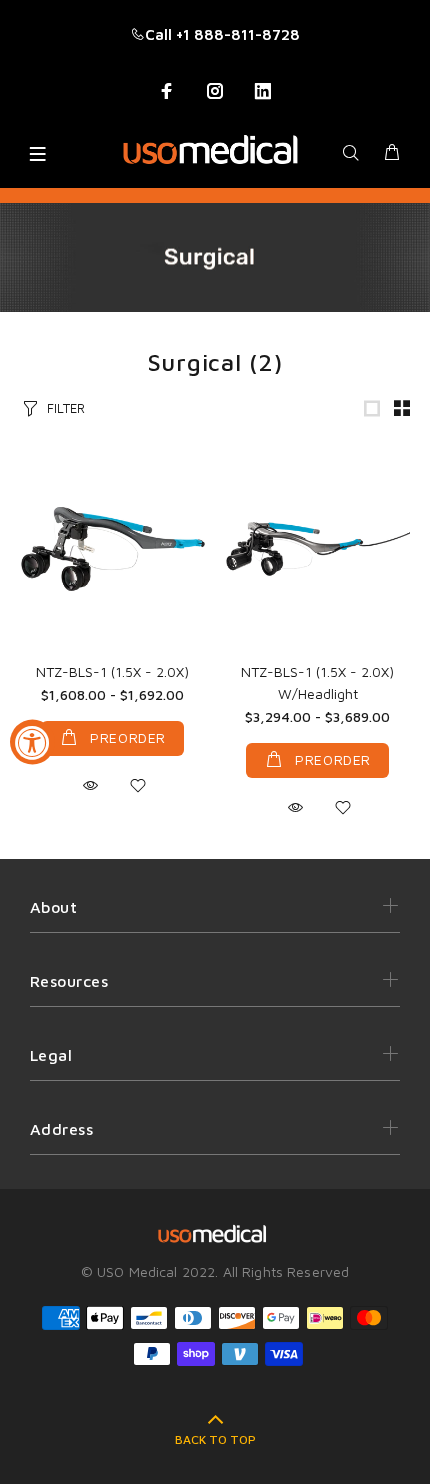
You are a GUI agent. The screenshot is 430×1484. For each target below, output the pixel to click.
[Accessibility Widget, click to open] (32, 742)
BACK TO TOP (215, 1439)
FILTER (66, 408)
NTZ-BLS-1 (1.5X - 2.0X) (112, 671)
